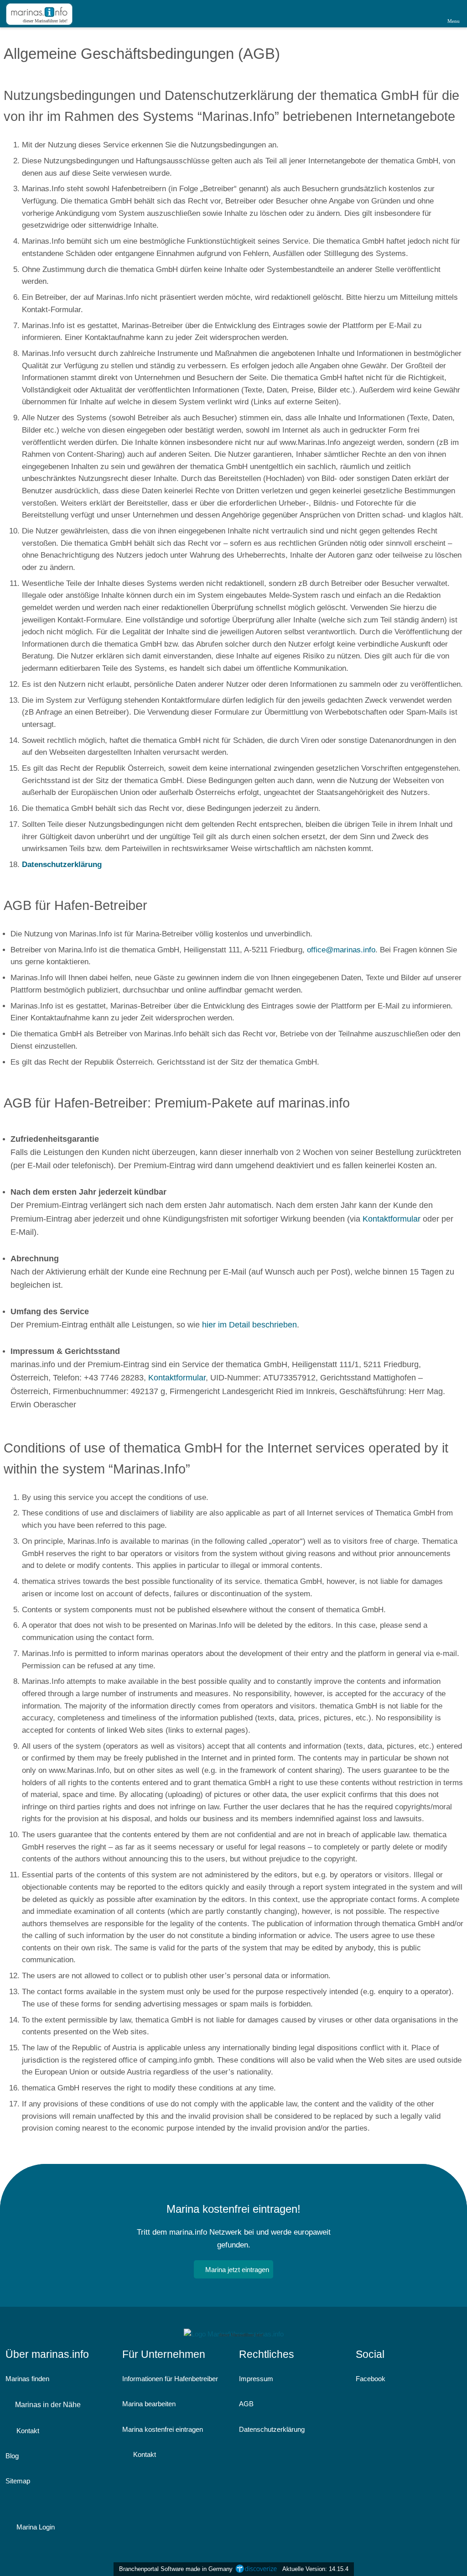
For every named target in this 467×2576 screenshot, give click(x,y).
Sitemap (18, 2481)
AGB (246, 2404)
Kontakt (27, 2431)
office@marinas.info (341, 950)
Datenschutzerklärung (272, 2429)
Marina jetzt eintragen (237, 2270)
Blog (12, 2456)
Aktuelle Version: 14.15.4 (315, 2569)
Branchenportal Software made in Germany (174, 2569)
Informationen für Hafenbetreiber (170, 2379)
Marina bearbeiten (149, 2404)
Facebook (371, 2379)
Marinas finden (27, 2379)
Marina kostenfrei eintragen (163, 2429)
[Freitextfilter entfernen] (425, 13)
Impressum (256, 2379)
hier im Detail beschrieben (249, 1325)
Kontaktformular (392, 1219)
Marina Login (35, 2527)
